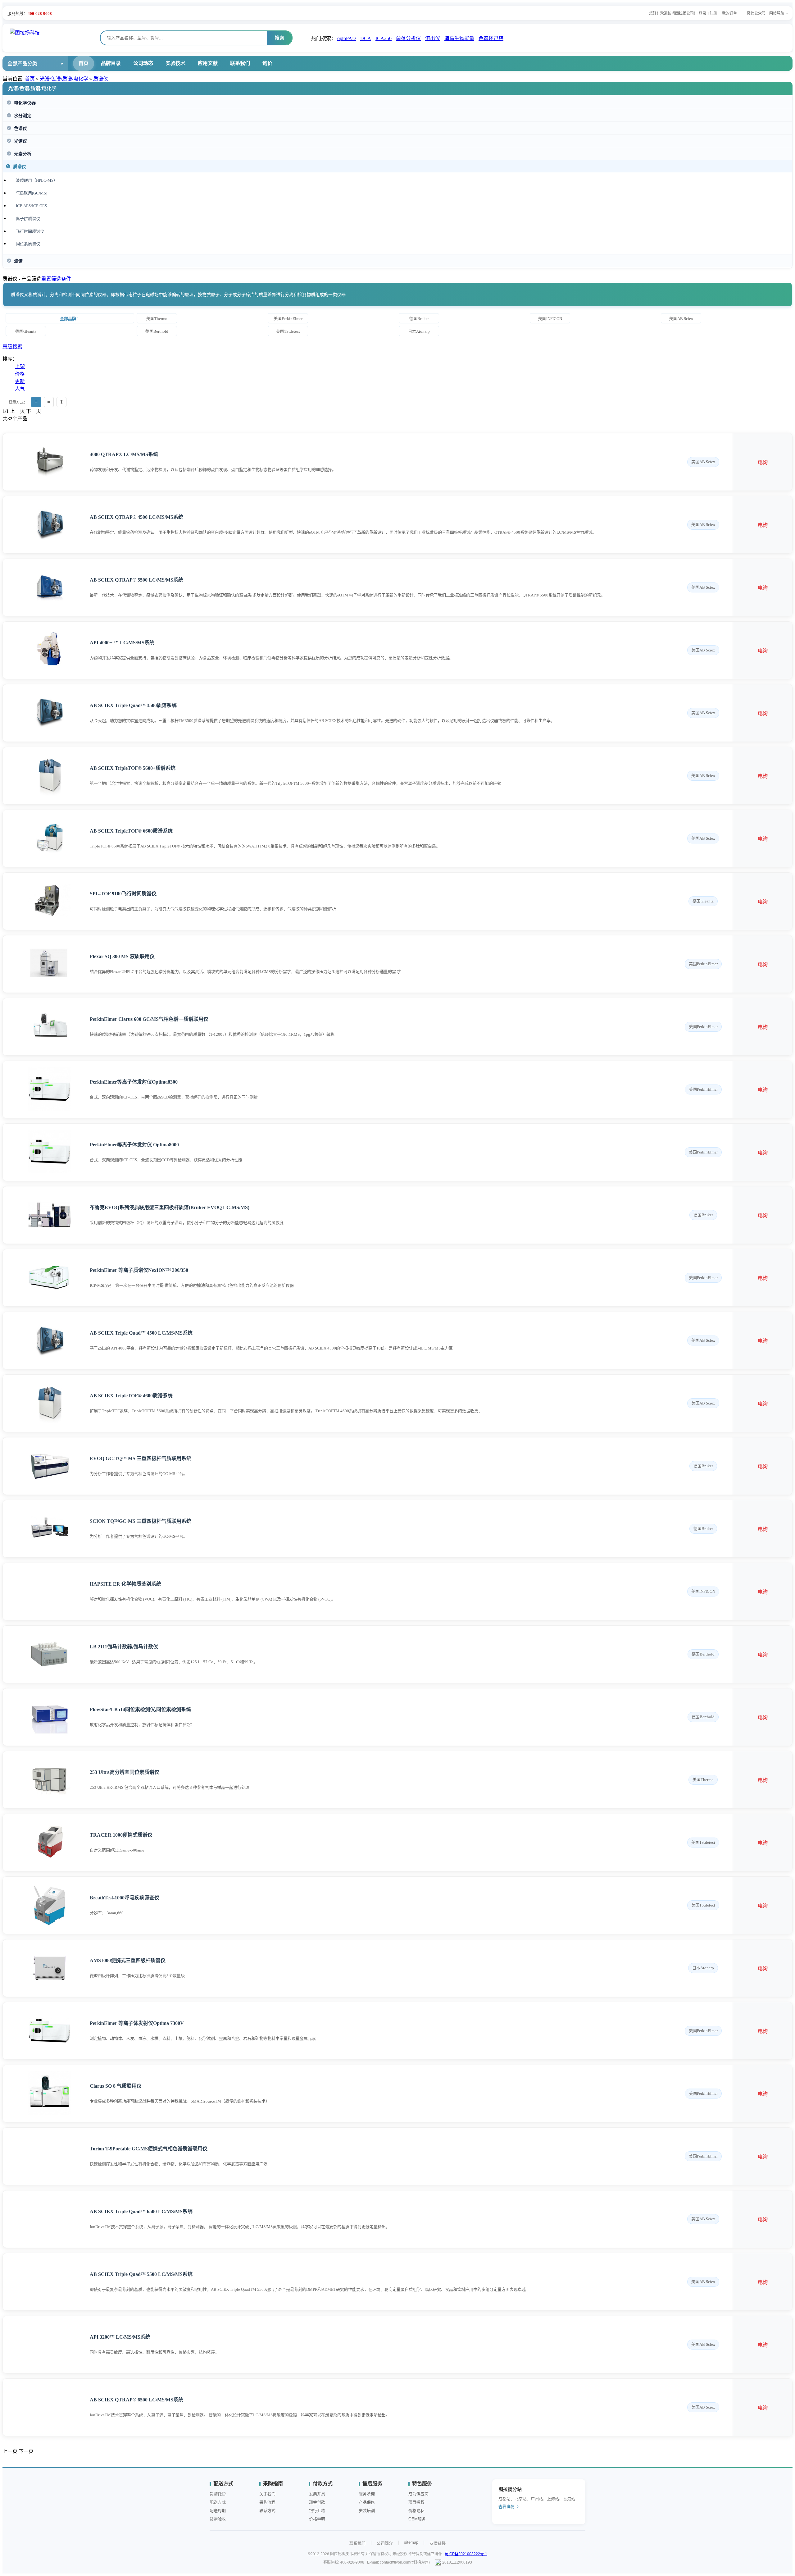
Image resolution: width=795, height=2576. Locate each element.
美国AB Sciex (681, 319)
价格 (20, 374)
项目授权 (416, 2502)
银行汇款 (317, 2511)
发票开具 (317, 2494)
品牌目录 (111, 63)
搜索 (279, 38)
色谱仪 (20, 128)
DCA (366, 38)
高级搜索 (12, 347)
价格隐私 (416, 2511)
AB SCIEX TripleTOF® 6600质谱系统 (131, 831)
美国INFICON (550, 319)
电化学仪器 (25, 103)
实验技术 (175, 63)
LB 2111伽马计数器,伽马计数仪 (124, 1647)
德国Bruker (419, 319)
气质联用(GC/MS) (32, 193)
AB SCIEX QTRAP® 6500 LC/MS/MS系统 (136, 2400)
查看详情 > (509, 2507)
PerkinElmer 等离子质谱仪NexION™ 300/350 (139, 1270)
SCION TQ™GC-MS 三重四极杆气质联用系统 (141, 1521)
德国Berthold (157, 331)
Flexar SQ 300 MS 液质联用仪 (122, 956)
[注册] (713, 13)
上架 (20, 366)
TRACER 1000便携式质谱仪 (121, 1835)
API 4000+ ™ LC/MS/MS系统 (122, 643)
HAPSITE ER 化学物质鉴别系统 (125, 1584)
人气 (20, 389)
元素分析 (23, 154)
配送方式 (218, 2502)
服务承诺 (367, 2494)
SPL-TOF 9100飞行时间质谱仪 (123, 894)
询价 (267, 63)
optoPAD (347, 38)
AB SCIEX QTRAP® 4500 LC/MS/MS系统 (136, 517)
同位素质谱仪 (28, 244)
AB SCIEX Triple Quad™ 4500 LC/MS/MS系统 (141, 1333)
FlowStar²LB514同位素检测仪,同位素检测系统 (140, 1709)
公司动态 (143, 63)
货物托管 (218, 2494)
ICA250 (384, 38)
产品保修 (367, 2502)
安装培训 (367, 2511)
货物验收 (218, 2519)
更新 (20, 381)
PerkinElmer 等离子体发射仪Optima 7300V (137, 2023)
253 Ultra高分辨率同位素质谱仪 (125, 1772)
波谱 (18, 261)
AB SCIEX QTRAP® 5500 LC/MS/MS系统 (136, 580)
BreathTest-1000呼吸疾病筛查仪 (125, 1898)
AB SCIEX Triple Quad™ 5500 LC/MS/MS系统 (141, 2274)
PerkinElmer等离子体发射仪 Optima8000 (134, 1145)
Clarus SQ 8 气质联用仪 (116, 2086)
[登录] (702, 13)
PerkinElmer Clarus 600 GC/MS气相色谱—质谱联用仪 (149, 1019)
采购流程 (267, 2502)
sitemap (411, 2542)
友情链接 (438, 2543)
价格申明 (317, 2519)
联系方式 (267, 2511)
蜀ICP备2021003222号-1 (466, 2554)
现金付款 (317, 2502)
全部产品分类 (22, 64)
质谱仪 (101, 79)
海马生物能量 (459, 38)
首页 (84, 63)
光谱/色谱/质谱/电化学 (64, 79)
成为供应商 (418, 2494)
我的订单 (729, 13)
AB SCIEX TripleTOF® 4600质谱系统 (131, 1396)
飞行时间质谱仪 (30, 231)
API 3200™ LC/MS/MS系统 (120, 2337)
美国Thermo (157, 319)
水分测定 (23, 116)
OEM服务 (417, 2519)
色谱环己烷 (491, 38)
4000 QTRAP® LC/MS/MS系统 (124, 454)
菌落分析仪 (408, 38)
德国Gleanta (26, 331)
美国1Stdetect (288, 331)
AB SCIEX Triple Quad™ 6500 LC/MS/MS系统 (141, 2211)
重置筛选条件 (56, 279)
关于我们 (267, 2494)
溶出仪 (433, 38)
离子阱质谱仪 (28, 219)
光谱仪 (20, 141)
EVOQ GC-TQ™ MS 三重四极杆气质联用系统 (141, 1458)
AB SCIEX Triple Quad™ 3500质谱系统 (133, 705)
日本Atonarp (419, 331)
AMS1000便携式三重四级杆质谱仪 (128, 1960)
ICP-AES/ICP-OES (31, 206)
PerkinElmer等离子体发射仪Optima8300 (134, 1082)
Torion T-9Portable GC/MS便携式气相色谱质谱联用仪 (149, 2149)
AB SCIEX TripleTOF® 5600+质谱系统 (133, 768)
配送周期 (218, 2511)
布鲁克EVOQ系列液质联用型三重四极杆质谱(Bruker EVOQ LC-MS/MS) (170, 1207)
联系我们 (240, 63)
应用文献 (208, 63)
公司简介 (385, 2543)
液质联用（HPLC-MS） (37, 180)
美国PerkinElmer (288, 319)
